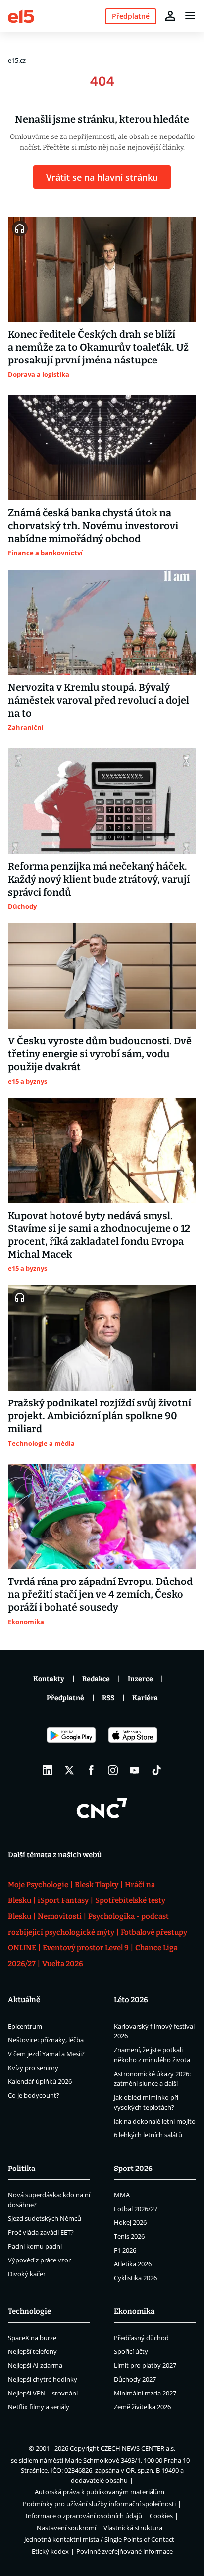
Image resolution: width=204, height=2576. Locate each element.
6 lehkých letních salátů (148, 2135)
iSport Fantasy (63, 1900)
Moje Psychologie (38, 1885)
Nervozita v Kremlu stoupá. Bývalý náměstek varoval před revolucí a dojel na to (99, 700)
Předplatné (65, 1698)
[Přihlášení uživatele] (170, 16)
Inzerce (140, 1679)
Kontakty (49, 1679)
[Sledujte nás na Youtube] (135, 1770)
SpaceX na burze (32, 2338)
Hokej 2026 (130, 2222)
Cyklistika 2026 (135, 2278)
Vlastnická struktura (133, 2528)
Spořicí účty (131, 2351)
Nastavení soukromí (66, 2528)
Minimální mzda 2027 (145, 2393)
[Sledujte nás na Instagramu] (113, 1770)
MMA (122, 2195)
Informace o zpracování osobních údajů (84, 2516)
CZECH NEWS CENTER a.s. (138, 2448)
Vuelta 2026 (63, 1964)
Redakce (96, 1679)
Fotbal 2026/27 (136, 2209)
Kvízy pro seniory (33, 2068)
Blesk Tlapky (97, 1885)
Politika (22, 2169)
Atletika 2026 (133, 2264)
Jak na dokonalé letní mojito (155, 2121)
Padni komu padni (35, 2246)
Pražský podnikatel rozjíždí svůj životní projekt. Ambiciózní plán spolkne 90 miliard (100, 1416)
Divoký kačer (27, 2274)
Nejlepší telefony (32, 2351)
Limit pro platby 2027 (145, 2365)
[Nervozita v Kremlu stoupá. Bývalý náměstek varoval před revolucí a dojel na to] (102, 622)
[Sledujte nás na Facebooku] (91, 1770)
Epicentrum (25, 2026)
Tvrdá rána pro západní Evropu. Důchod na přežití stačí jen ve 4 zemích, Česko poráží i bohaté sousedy (100, 1594)
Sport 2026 (133, 2169)
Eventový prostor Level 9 (86, 1948)
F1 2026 (125, 2250)
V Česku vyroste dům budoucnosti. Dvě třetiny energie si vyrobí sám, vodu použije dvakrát (100, 1054)
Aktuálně (24, 2000)
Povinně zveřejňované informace (125, 2551)
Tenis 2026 (129, 2236)
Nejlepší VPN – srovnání (43, 2393)
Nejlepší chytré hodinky (43, 2379)
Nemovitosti (60, 1916)
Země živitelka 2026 (142, 2407)
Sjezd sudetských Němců (45, 2218)
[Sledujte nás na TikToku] (156, 1770)
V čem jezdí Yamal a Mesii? (46, 2054)
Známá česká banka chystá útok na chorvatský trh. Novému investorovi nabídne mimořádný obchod (93, 526)
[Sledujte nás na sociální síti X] (69, 1770)
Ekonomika (134, 2311)
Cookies (161, 2516)
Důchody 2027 (135, 2379)
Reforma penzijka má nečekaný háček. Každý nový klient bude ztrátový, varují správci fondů (99, 879)
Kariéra (145, 1698)
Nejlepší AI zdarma (35, 2365)
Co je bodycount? (34, 2095)
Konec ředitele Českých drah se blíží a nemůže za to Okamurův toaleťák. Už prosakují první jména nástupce (98, 347)
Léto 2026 (131, 2000)
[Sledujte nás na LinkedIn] (48, 1770)
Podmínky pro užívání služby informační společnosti (99, 2504)
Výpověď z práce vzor (39, 2260)
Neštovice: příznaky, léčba (46, 2040)
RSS (108, 1698)
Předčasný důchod (141, 2338)
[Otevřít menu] (190, 16)
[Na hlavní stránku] (21, 16)
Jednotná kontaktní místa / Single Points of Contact (99, 2539)
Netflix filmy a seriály (39, 2407)
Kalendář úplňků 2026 (40, 2081)
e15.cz (17, 60)
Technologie (29, 2311)
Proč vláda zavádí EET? (41, 2232)
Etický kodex (50, 2551)
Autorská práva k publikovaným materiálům (100, 2492)
